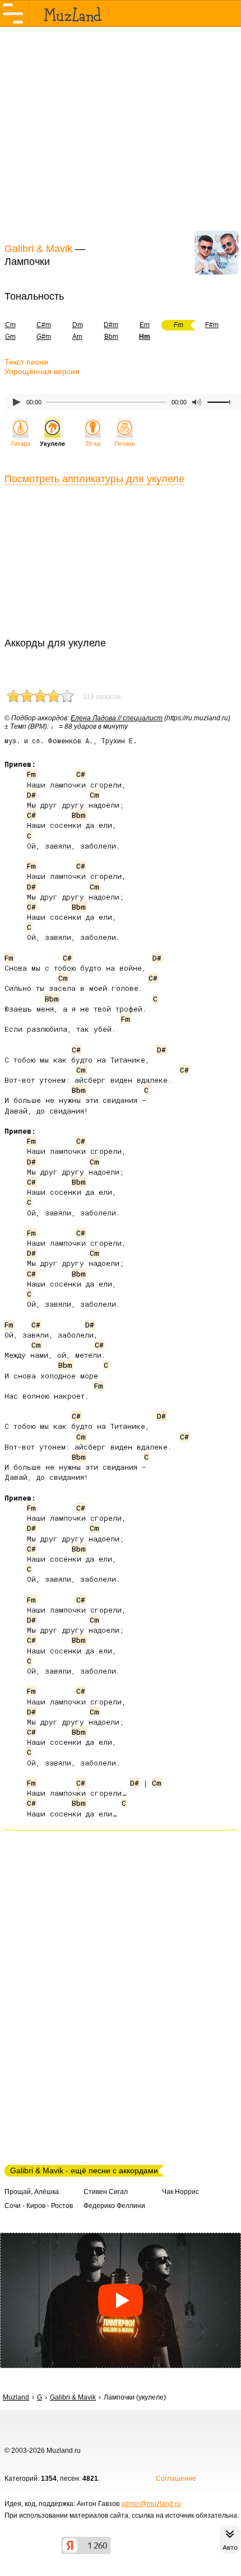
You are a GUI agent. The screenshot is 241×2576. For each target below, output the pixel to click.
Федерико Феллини (114, 2206)
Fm (31, 774)
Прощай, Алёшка (32, 2192)
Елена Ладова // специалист (117, 718)
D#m (111, 325)
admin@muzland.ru (151, 2504)
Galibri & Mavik (38, 249)
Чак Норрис (180, 2192)
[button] (121, 2300)
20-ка (93, 444)
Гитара (21, 444)
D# (31, 795)
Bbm (111, 337)
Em (145, 325)
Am (77, 337)
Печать (125, 444)
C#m (44, 325)
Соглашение (176, 2479)
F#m (212, 325)
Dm (78, 325)
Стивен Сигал (106, 2192)
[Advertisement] (121, 133)
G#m (44, 337)
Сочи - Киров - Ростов (39, 2206)
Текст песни (26, 362)
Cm (94, 795)
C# (81, 774)
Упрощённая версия (42, 371)
